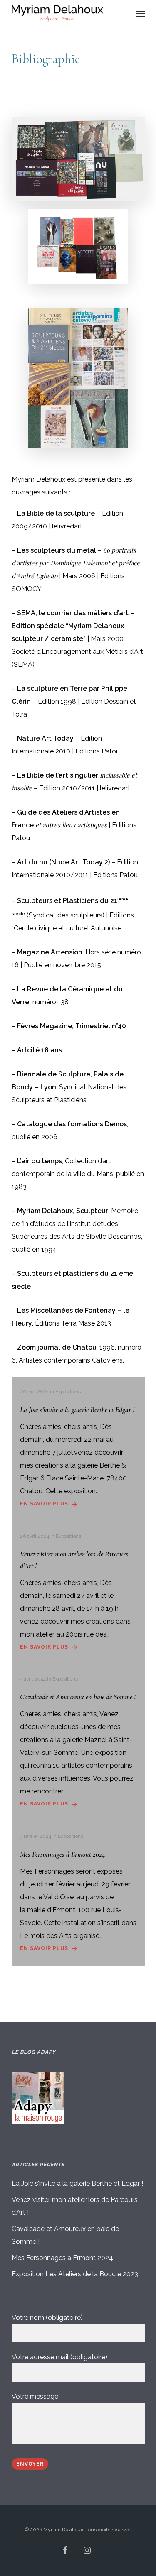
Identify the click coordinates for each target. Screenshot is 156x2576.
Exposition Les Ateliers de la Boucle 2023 (75, 2274)
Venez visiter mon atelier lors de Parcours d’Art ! (75, 2206)
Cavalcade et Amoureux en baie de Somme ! (65, 2235)
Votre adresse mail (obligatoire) (59, 2357)
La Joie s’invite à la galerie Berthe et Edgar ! (77, 2183)
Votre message (35, 2396)
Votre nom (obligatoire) (47, 2318)
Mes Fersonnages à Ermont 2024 (62, 2258)
